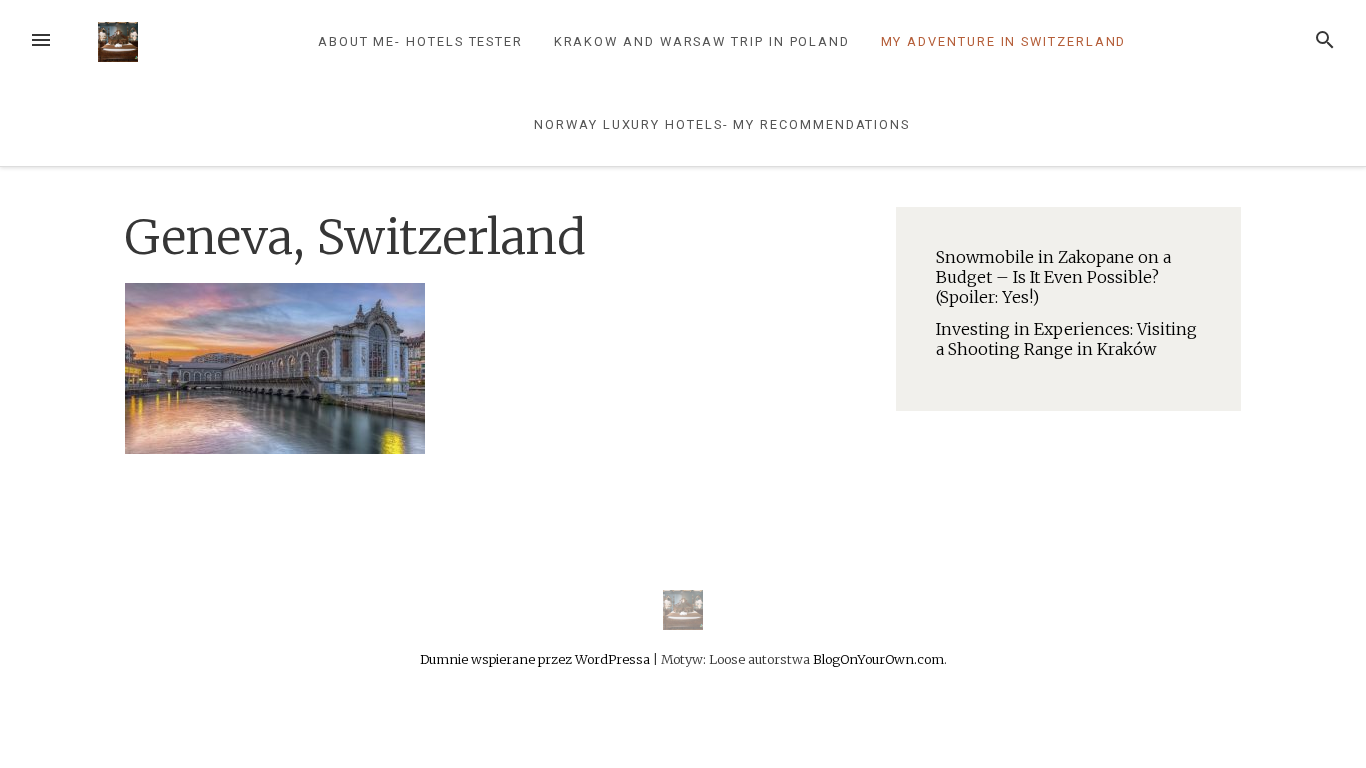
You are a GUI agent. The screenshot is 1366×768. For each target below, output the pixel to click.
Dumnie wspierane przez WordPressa (536, 659)
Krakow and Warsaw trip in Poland (702, 41)
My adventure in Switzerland (1004, 41)
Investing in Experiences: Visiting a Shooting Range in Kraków (1066, 339)
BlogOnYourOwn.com (878, 659)
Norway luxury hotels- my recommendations (722, 124)
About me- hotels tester (420, 41)
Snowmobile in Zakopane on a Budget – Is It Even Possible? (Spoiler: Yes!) (1053, 277)
